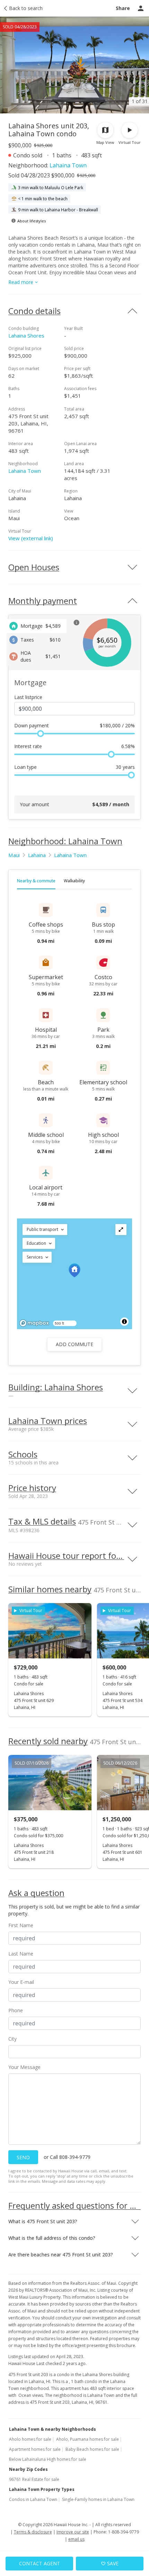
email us (76, 2539)
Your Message (24, 2067)
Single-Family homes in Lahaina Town (98, 2499)
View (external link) (31, 538)
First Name (21, 1925)
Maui (14, 855)
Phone (16, 2010)
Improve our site (73, 2532)
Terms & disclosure (33, 2532)
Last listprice (28, 697)
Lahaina (37, 855)
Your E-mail (21, 1982)
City (12, 2039)
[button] (45, 1230)
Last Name (21, 1954)
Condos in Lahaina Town (33, 2499)
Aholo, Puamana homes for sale (87, 2439)
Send (23, 2157)
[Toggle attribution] (124, 1322)
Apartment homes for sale (35, 2449)
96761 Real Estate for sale (34, 2479)
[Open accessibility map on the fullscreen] (121, 1230)
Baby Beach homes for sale (92, 2449)
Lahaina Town (68, 165)
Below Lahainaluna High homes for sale (48, 2459)
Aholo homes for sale (30, 2439)
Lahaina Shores (26, 335)
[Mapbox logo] (34, 1323)
